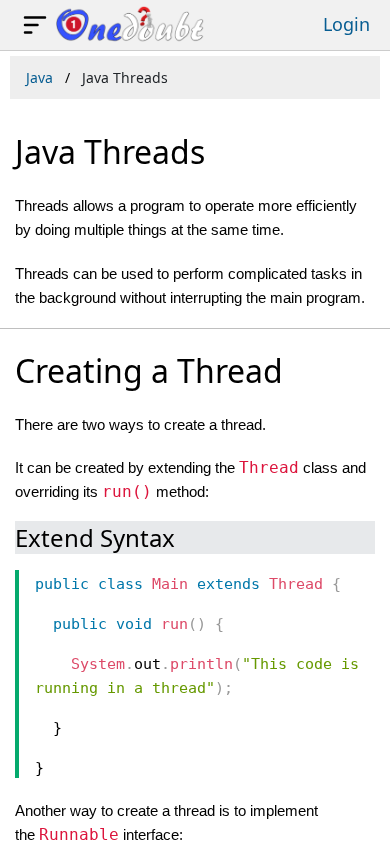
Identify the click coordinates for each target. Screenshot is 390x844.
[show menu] (35, 25)
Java (39, 77)
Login (346, 24)
